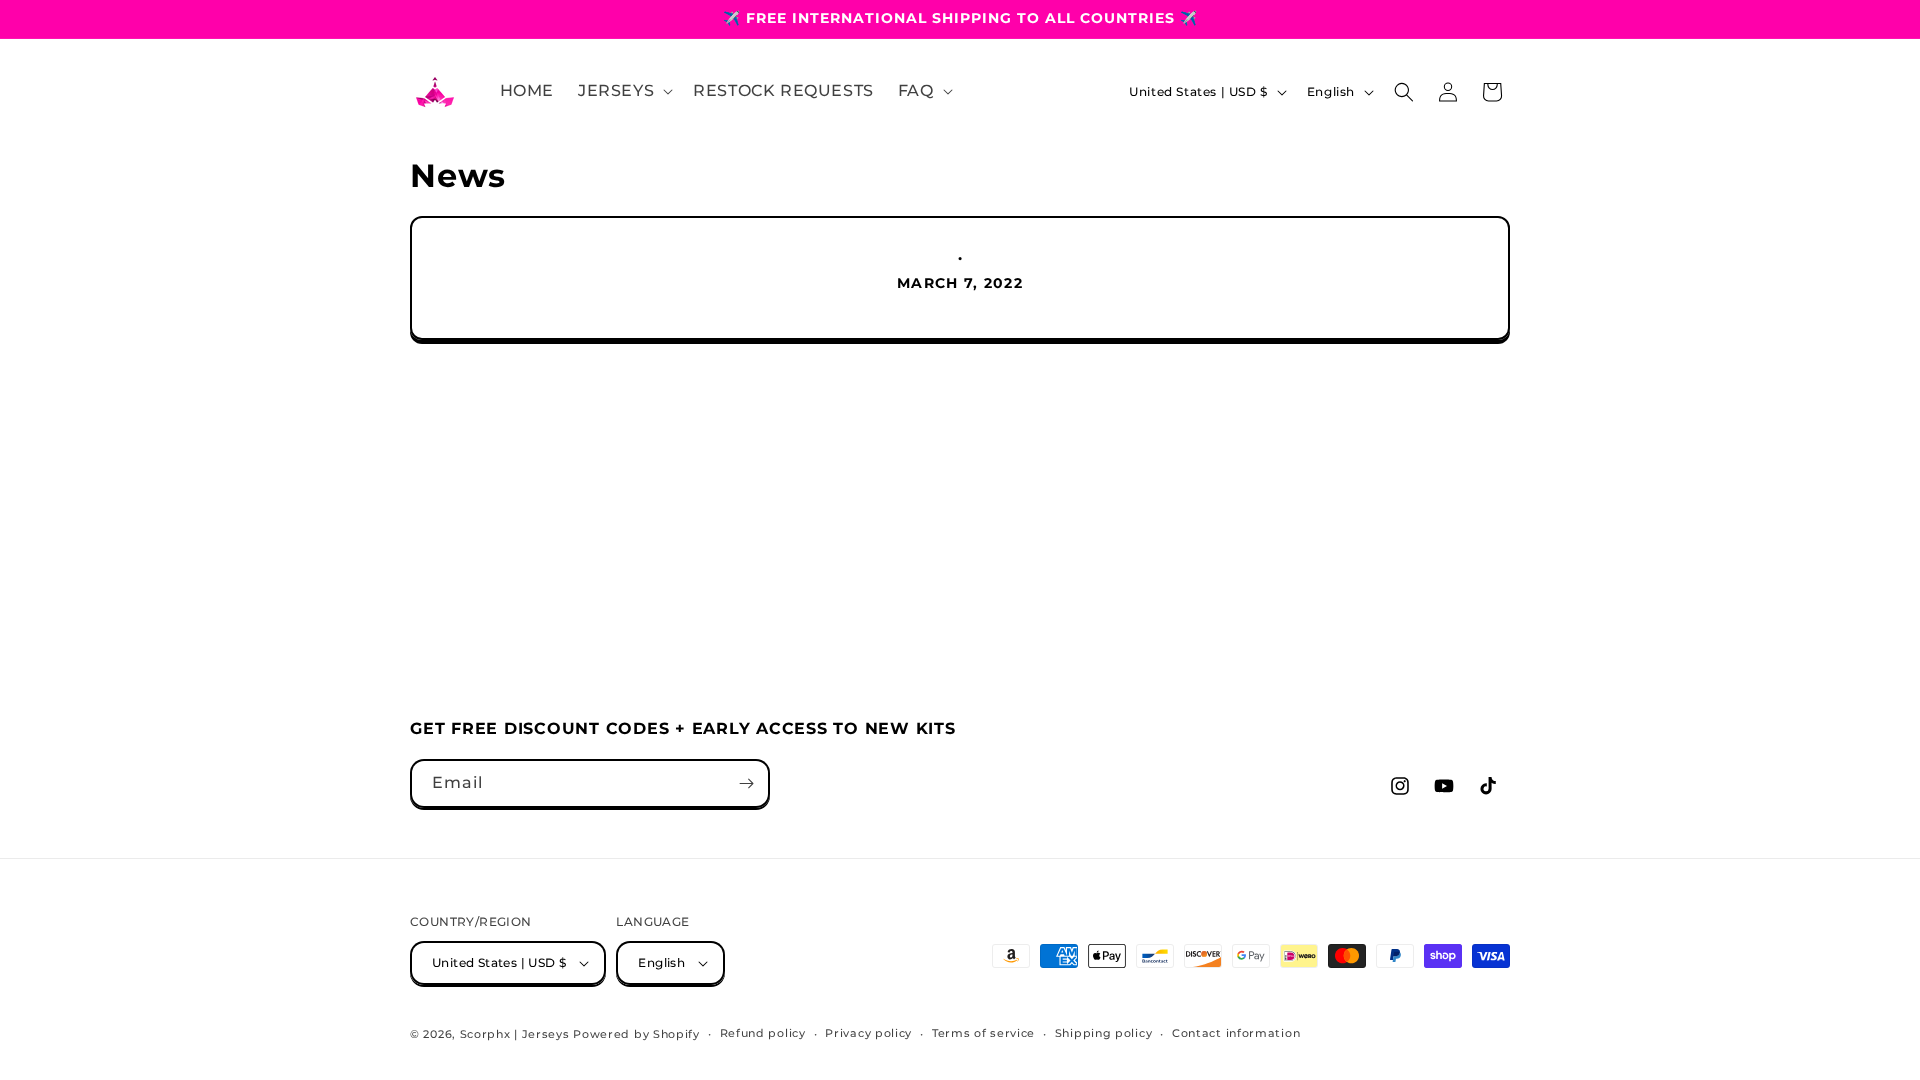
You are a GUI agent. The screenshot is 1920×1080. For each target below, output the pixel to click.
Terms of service (983, 1033)
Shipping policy (1104, 1033)
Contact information (1236, 1033)
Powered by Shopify (636, 1034)
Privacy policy (868, 1033)
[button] (623, 91)
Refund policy (763, 1033)
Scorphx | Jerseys (515, 1034)
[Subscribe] (746, 783)
